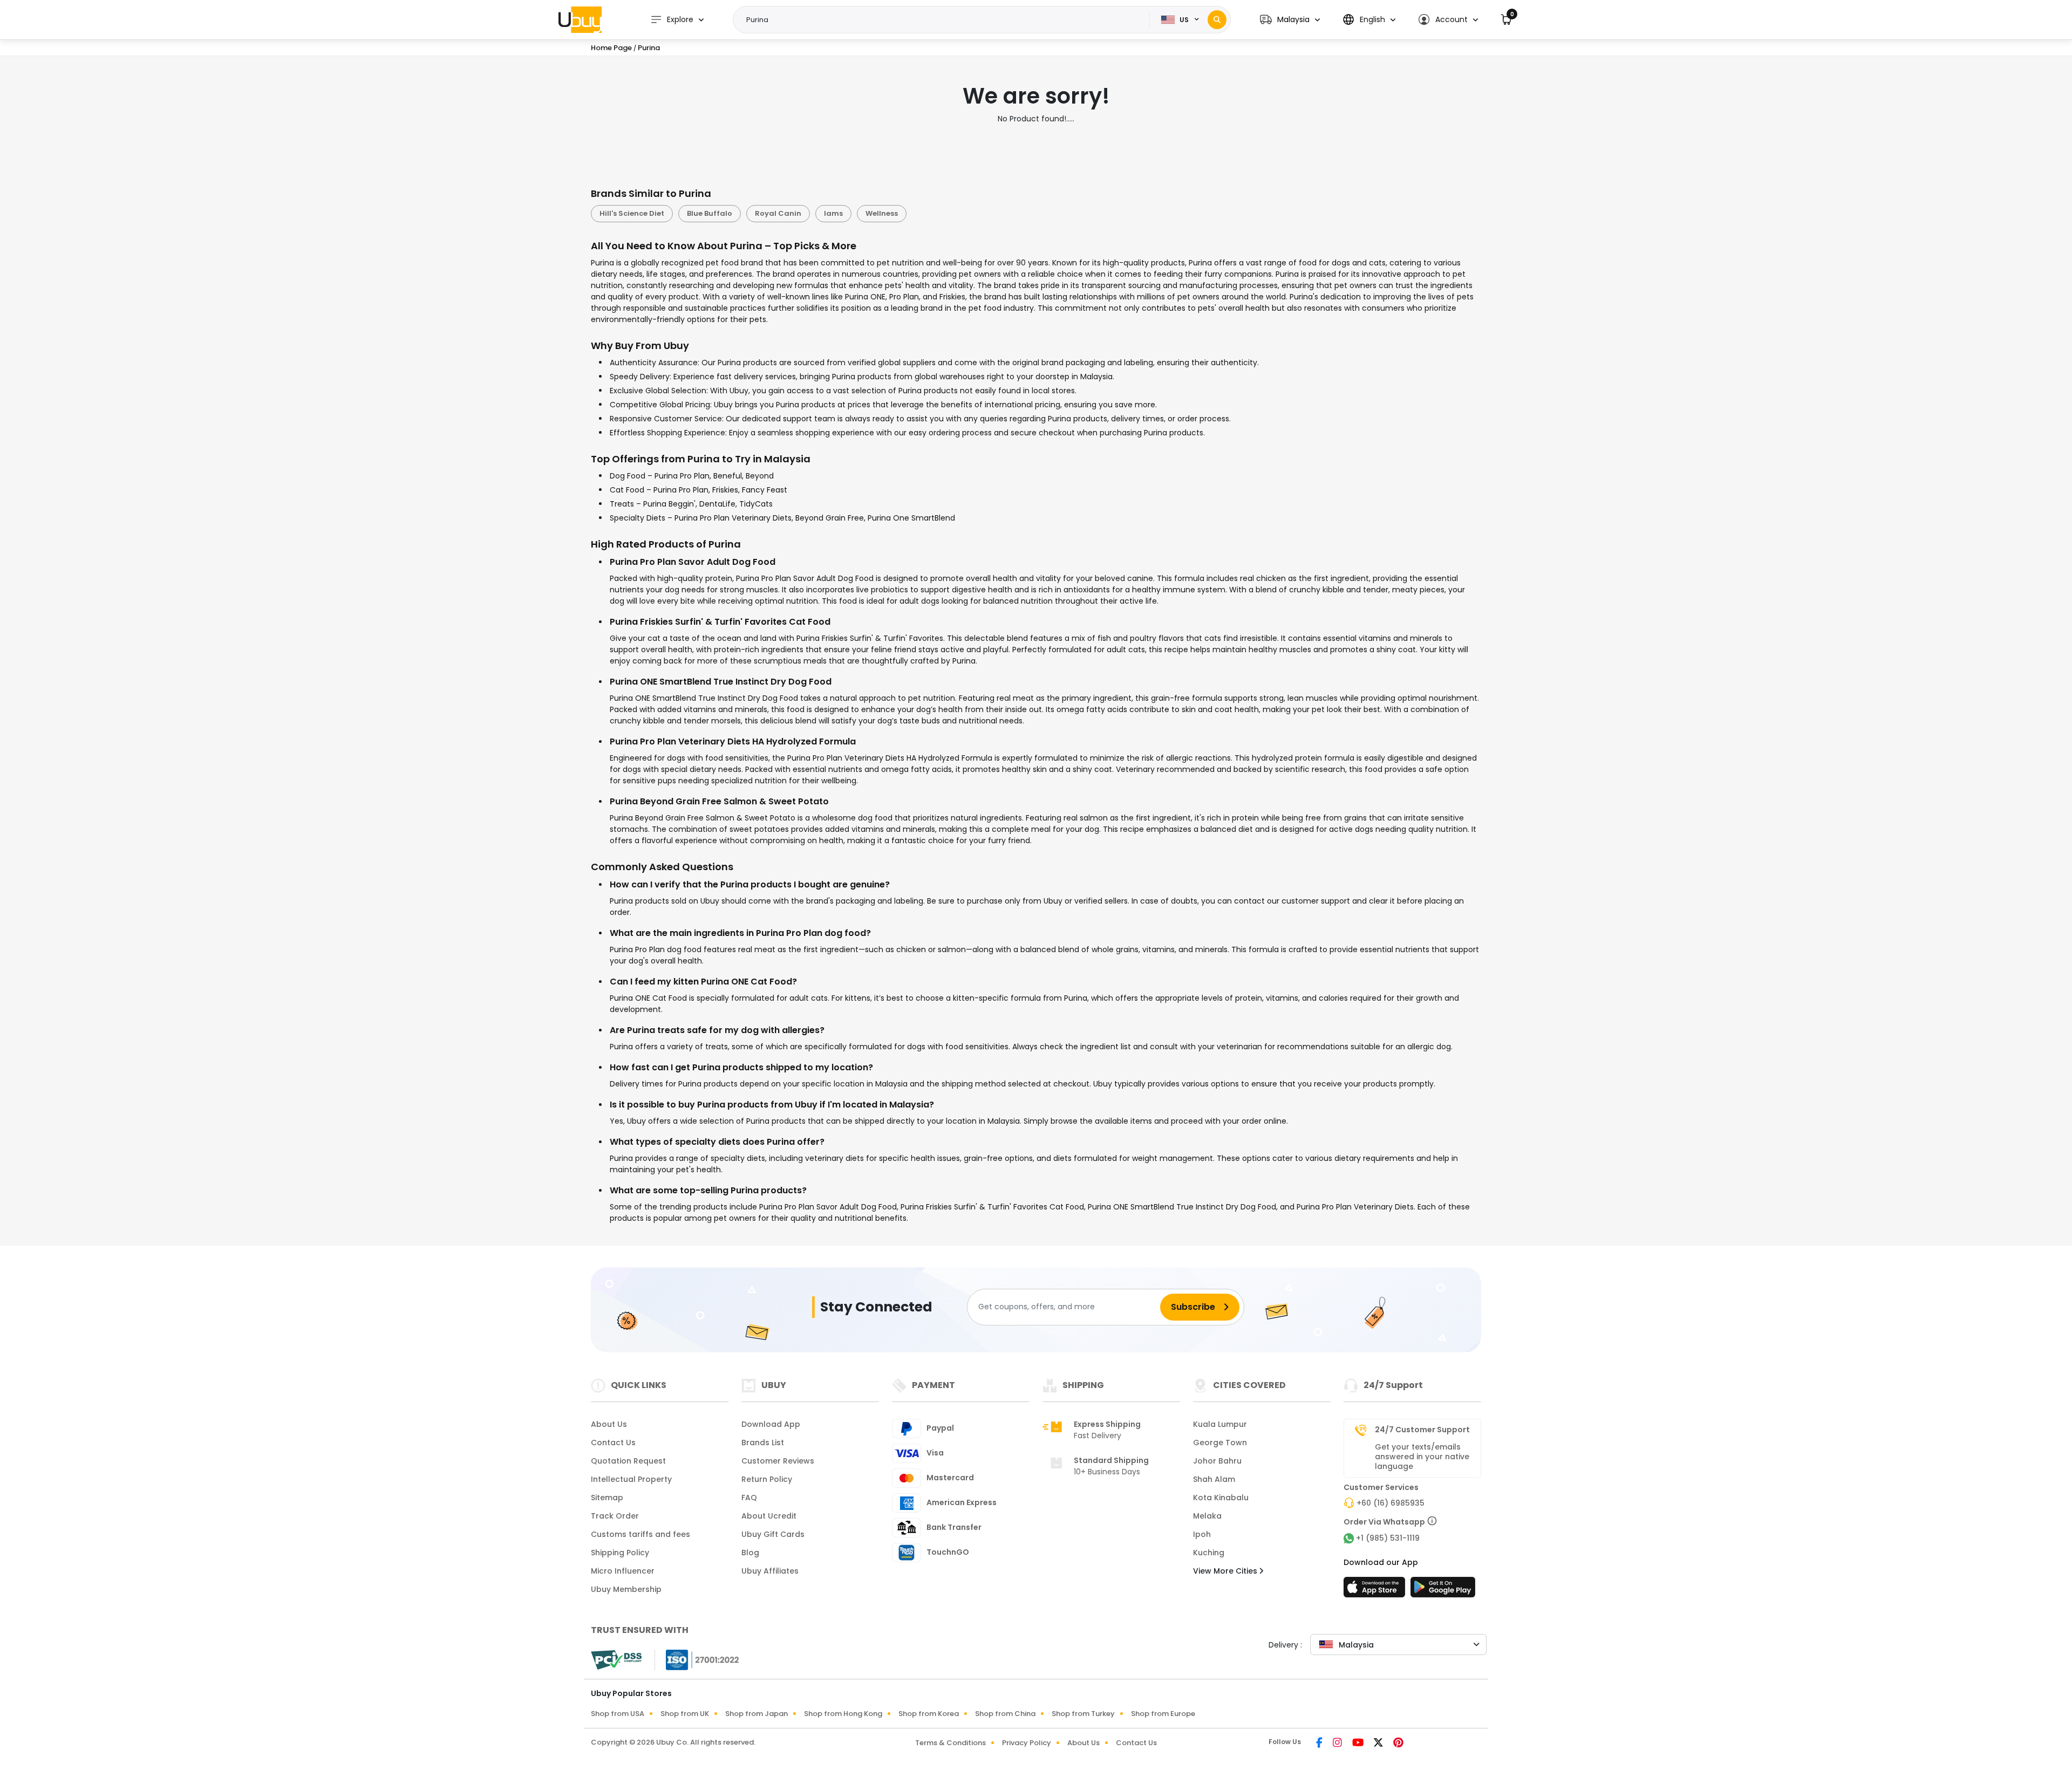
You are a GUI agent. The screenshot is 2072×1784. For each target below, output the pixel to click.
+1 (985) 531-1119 (1388, 1538)
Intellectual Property (631, 1479)
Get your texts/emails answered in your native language (1422, 1457)
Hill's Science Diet (632, 213)
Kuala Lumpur (1220, 1424)
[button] (1290, 20)
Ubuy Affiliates (770, 1571)
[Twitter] (1379, 1744)
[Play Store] (1443, 1590)
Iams (833, 213)
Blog (750, 1553)
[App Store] (1376, 1590)
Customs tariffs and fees (640, 1534)
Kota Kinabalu (1221, 1498)
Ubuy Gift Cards (773, 1534)
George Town (1220, 1443)
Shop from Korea (929, 1714)
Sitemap (607, 1498)
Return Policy (767, 1479)
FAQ (749, 1498)
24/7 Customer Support (1422, 1430)
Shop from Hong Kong (843, 1714)
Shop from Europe (1163, 1714)
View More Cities (1226, 1571)
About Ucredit (769, 1516)
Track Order (615, 1516)
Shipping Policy (620, 1553)
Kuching (1209, 1553)
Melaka (1207, 1516)
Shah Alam (1214, 1479)
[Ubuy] (580, 19)
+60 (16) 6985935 (1391, 1503)
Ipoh (1202, 1534)
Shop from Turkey (1083, 1714)
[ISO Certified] (697, 1659)
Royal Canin (778, 213)
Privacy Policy (1027, 1743)
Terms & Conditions (950, 1743)
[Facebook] (1320, 1744)
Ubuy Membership (626, 1589)
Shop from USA (618, 1714)
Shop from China (1005, 1714)
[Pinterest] (1398, 1744)
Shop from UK (685, 1714)
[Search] (1217, 20)
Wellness (882, 213)
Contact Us (613, 1443)
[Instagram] (1338, 1744)
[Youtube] (1359, 1744)
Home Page (611, 48)
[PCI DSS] (616, 1660)
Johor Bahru (1217, 1461)
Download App (771, 1424)
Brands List (763, 1443)
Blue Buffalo (710, 213)
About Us (609, 1424)
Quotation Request (628, 1461)
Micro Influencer (623, 1571)
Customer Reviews (778, 1461)
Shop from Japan (756, 1714)
